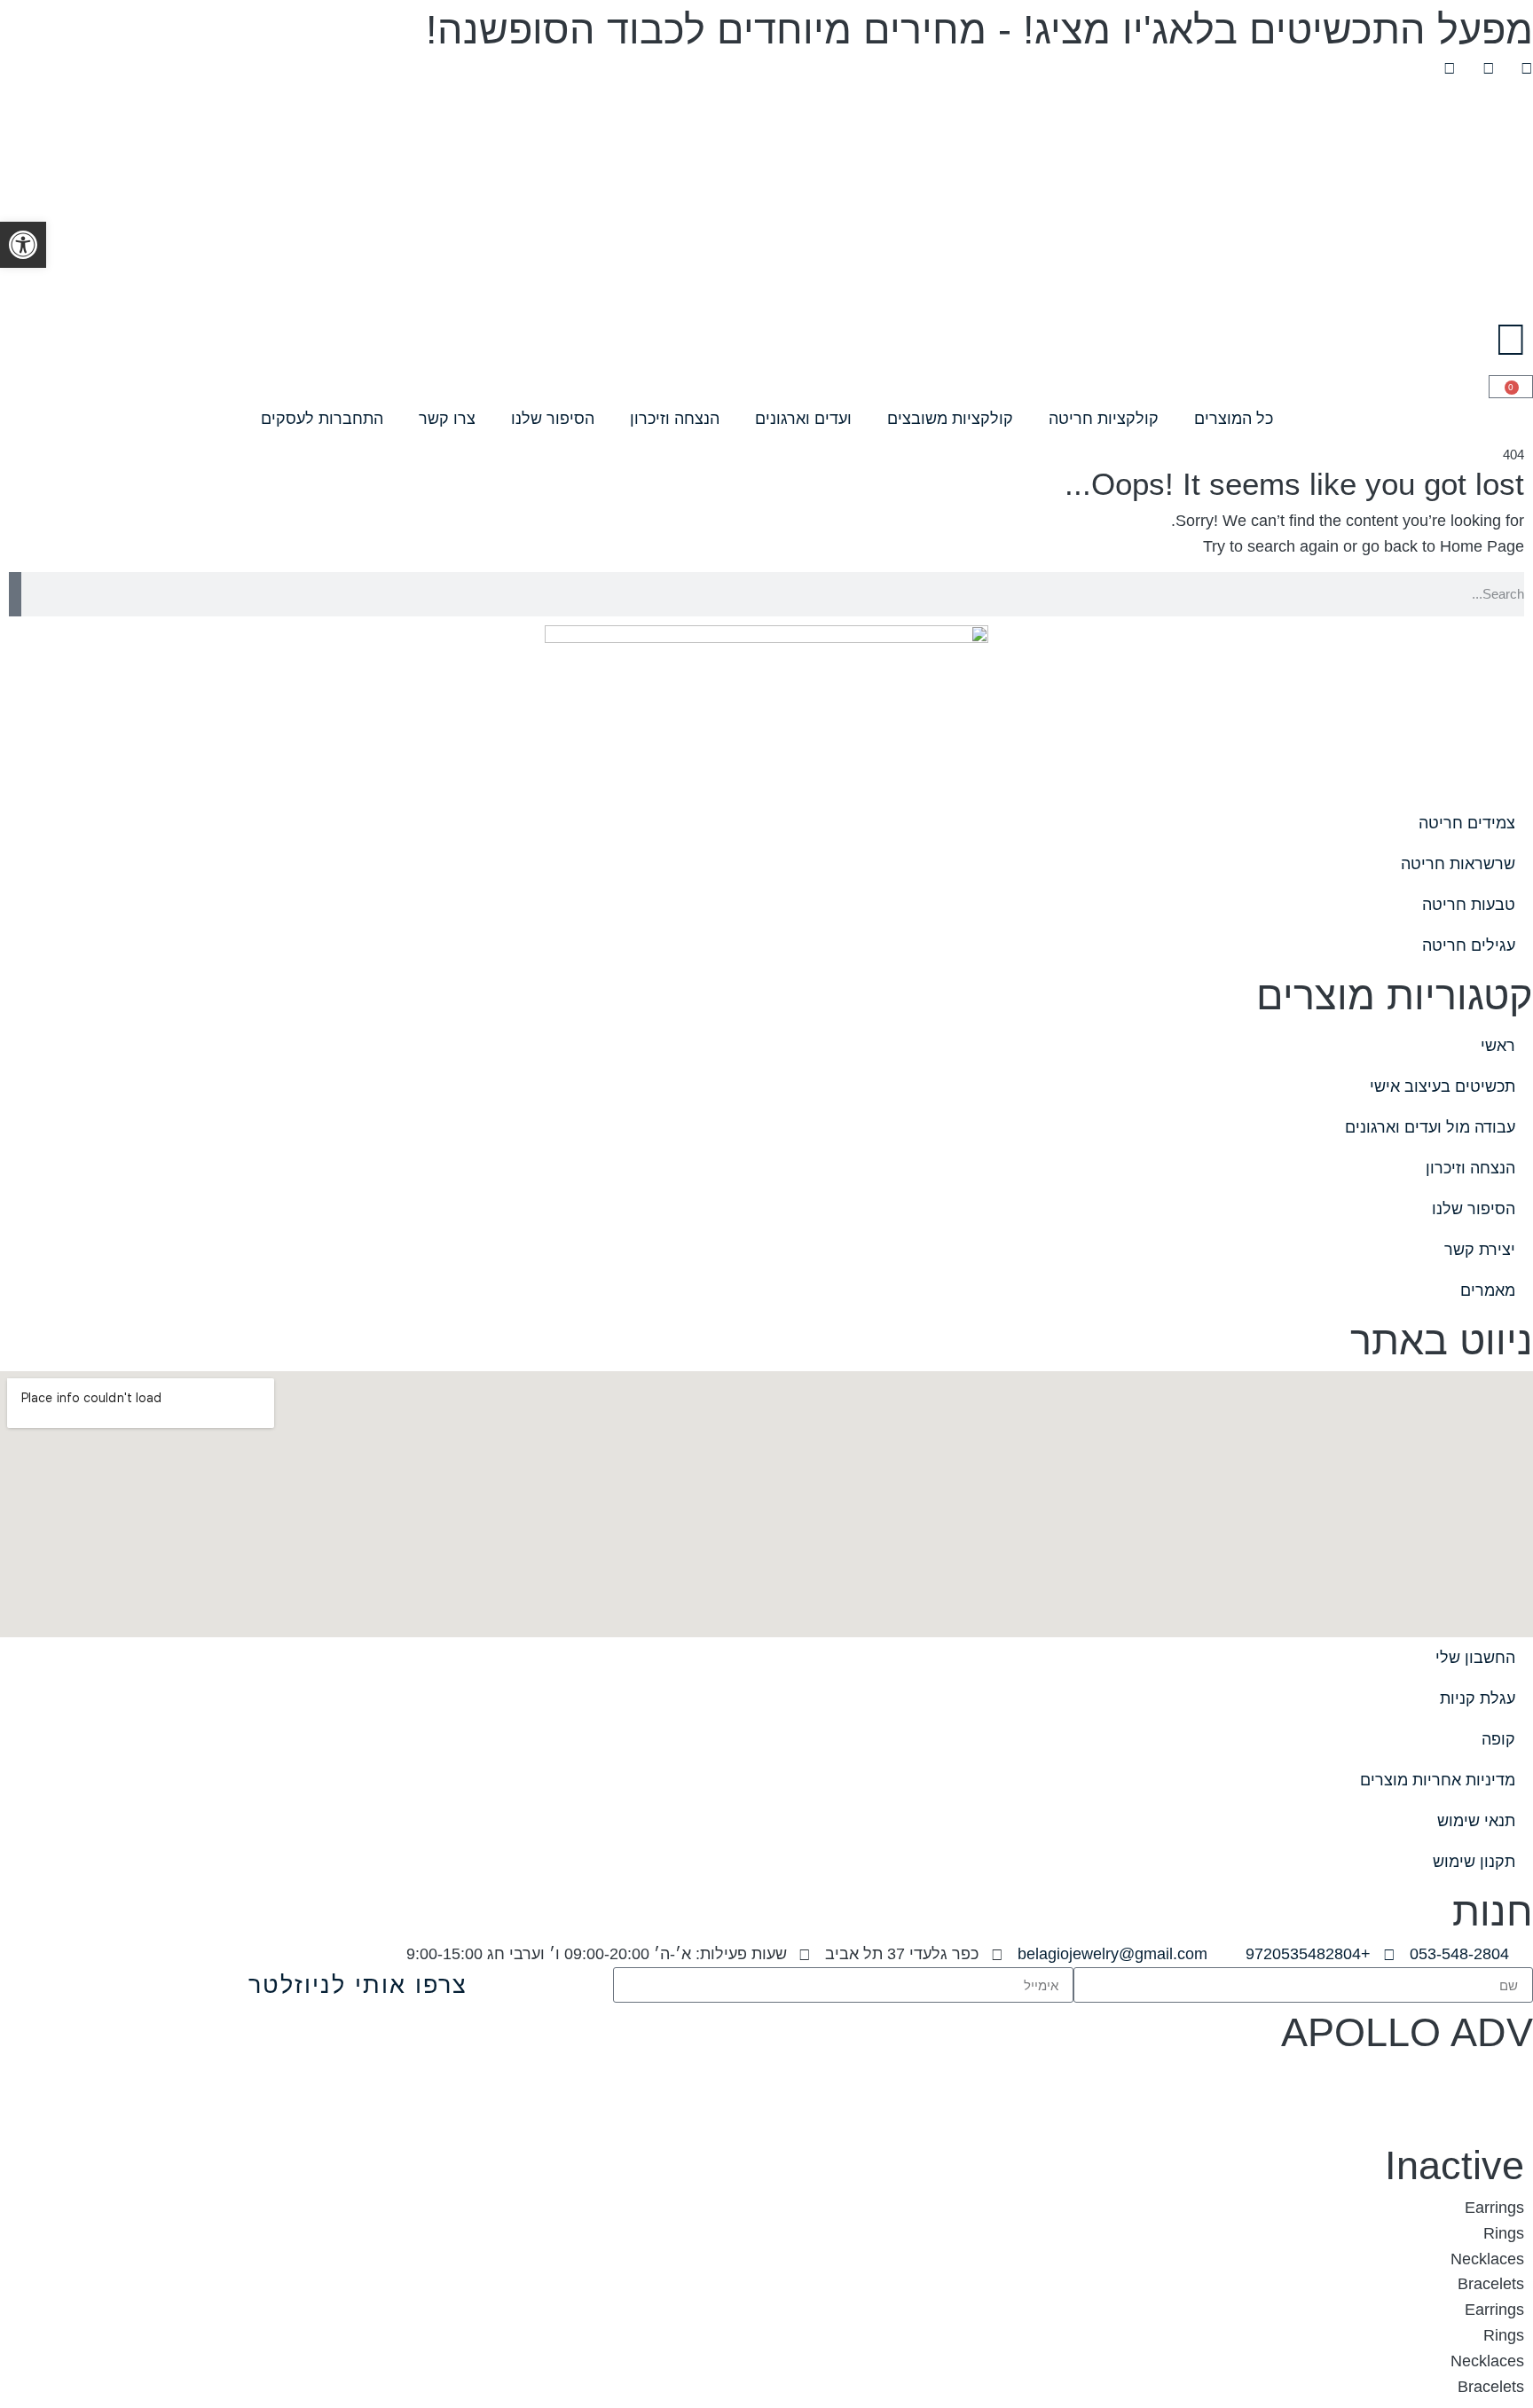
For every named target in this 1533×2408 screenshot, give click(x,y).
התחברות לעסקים (322, 419)
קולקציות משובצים (950, 419)
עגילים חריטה (1469, 945)
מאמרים (1488, 1290)
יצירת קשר (1480, 1250)
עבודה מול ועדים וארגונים (1430, 1127)
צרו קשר (447, 419)
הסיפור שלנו (553, 419)
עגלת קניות (1478, 1698)
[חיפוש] (15, 594)
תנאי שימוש (1476, 1821)
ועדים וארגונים (803, 419)
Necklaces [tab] (1487, 2259)
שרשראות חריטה (1458, 864)
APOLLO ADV (1407, 2032)
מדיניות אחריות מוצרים (1438, 1780)
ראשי (1498, 1046)
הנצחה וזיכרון (675, 419)
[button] (23, 245)
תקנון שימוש (1474, 1862)
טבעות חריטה (1469, 905)
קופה (1498, 1739)
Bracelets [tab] (1491, 2284)
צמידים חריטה (1467, 823)
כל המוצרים (1234, 419)
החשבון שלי (1475, 1658)
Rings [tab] (1504, 2233)
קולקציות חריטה (1104, 419)
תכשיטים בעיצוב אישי (1443, 1086)
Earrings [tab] (1494, 2208)
